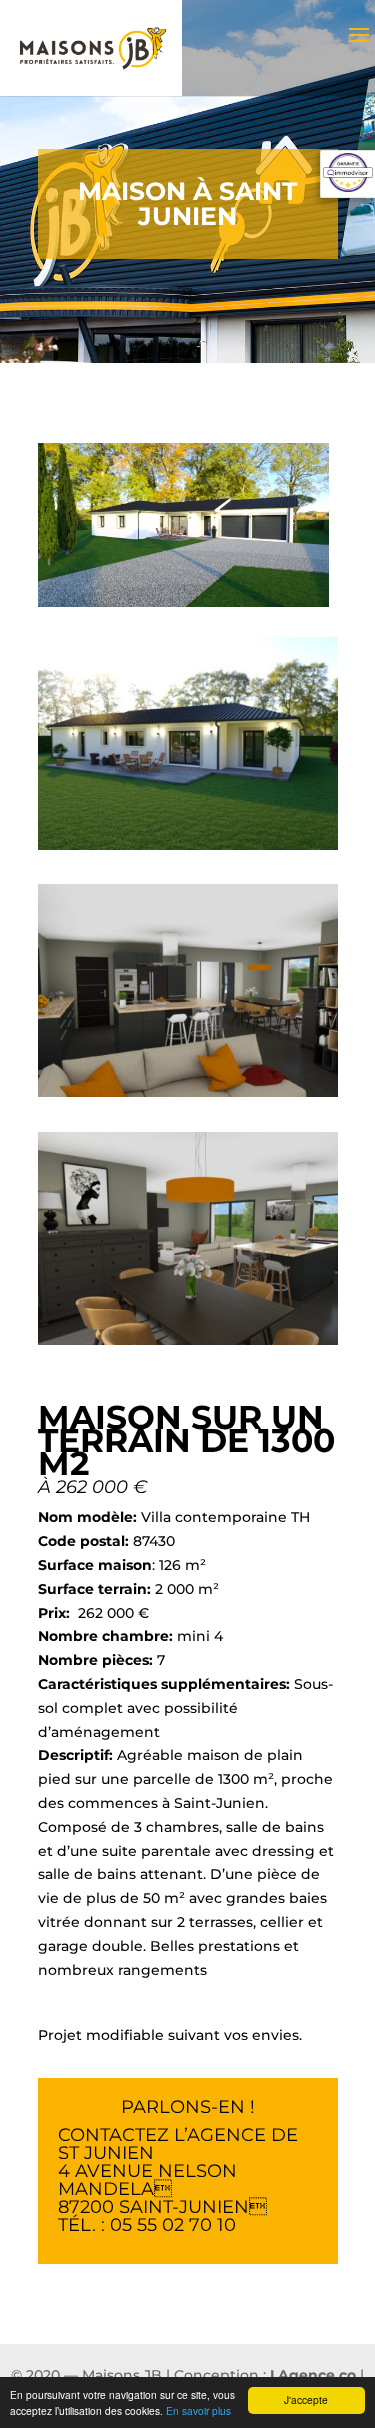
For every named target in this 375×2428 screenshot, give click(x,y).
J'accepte (306, 2399)
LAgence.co (313, 2375)
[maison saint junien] (188, 850)
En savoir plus (198, 2410)
